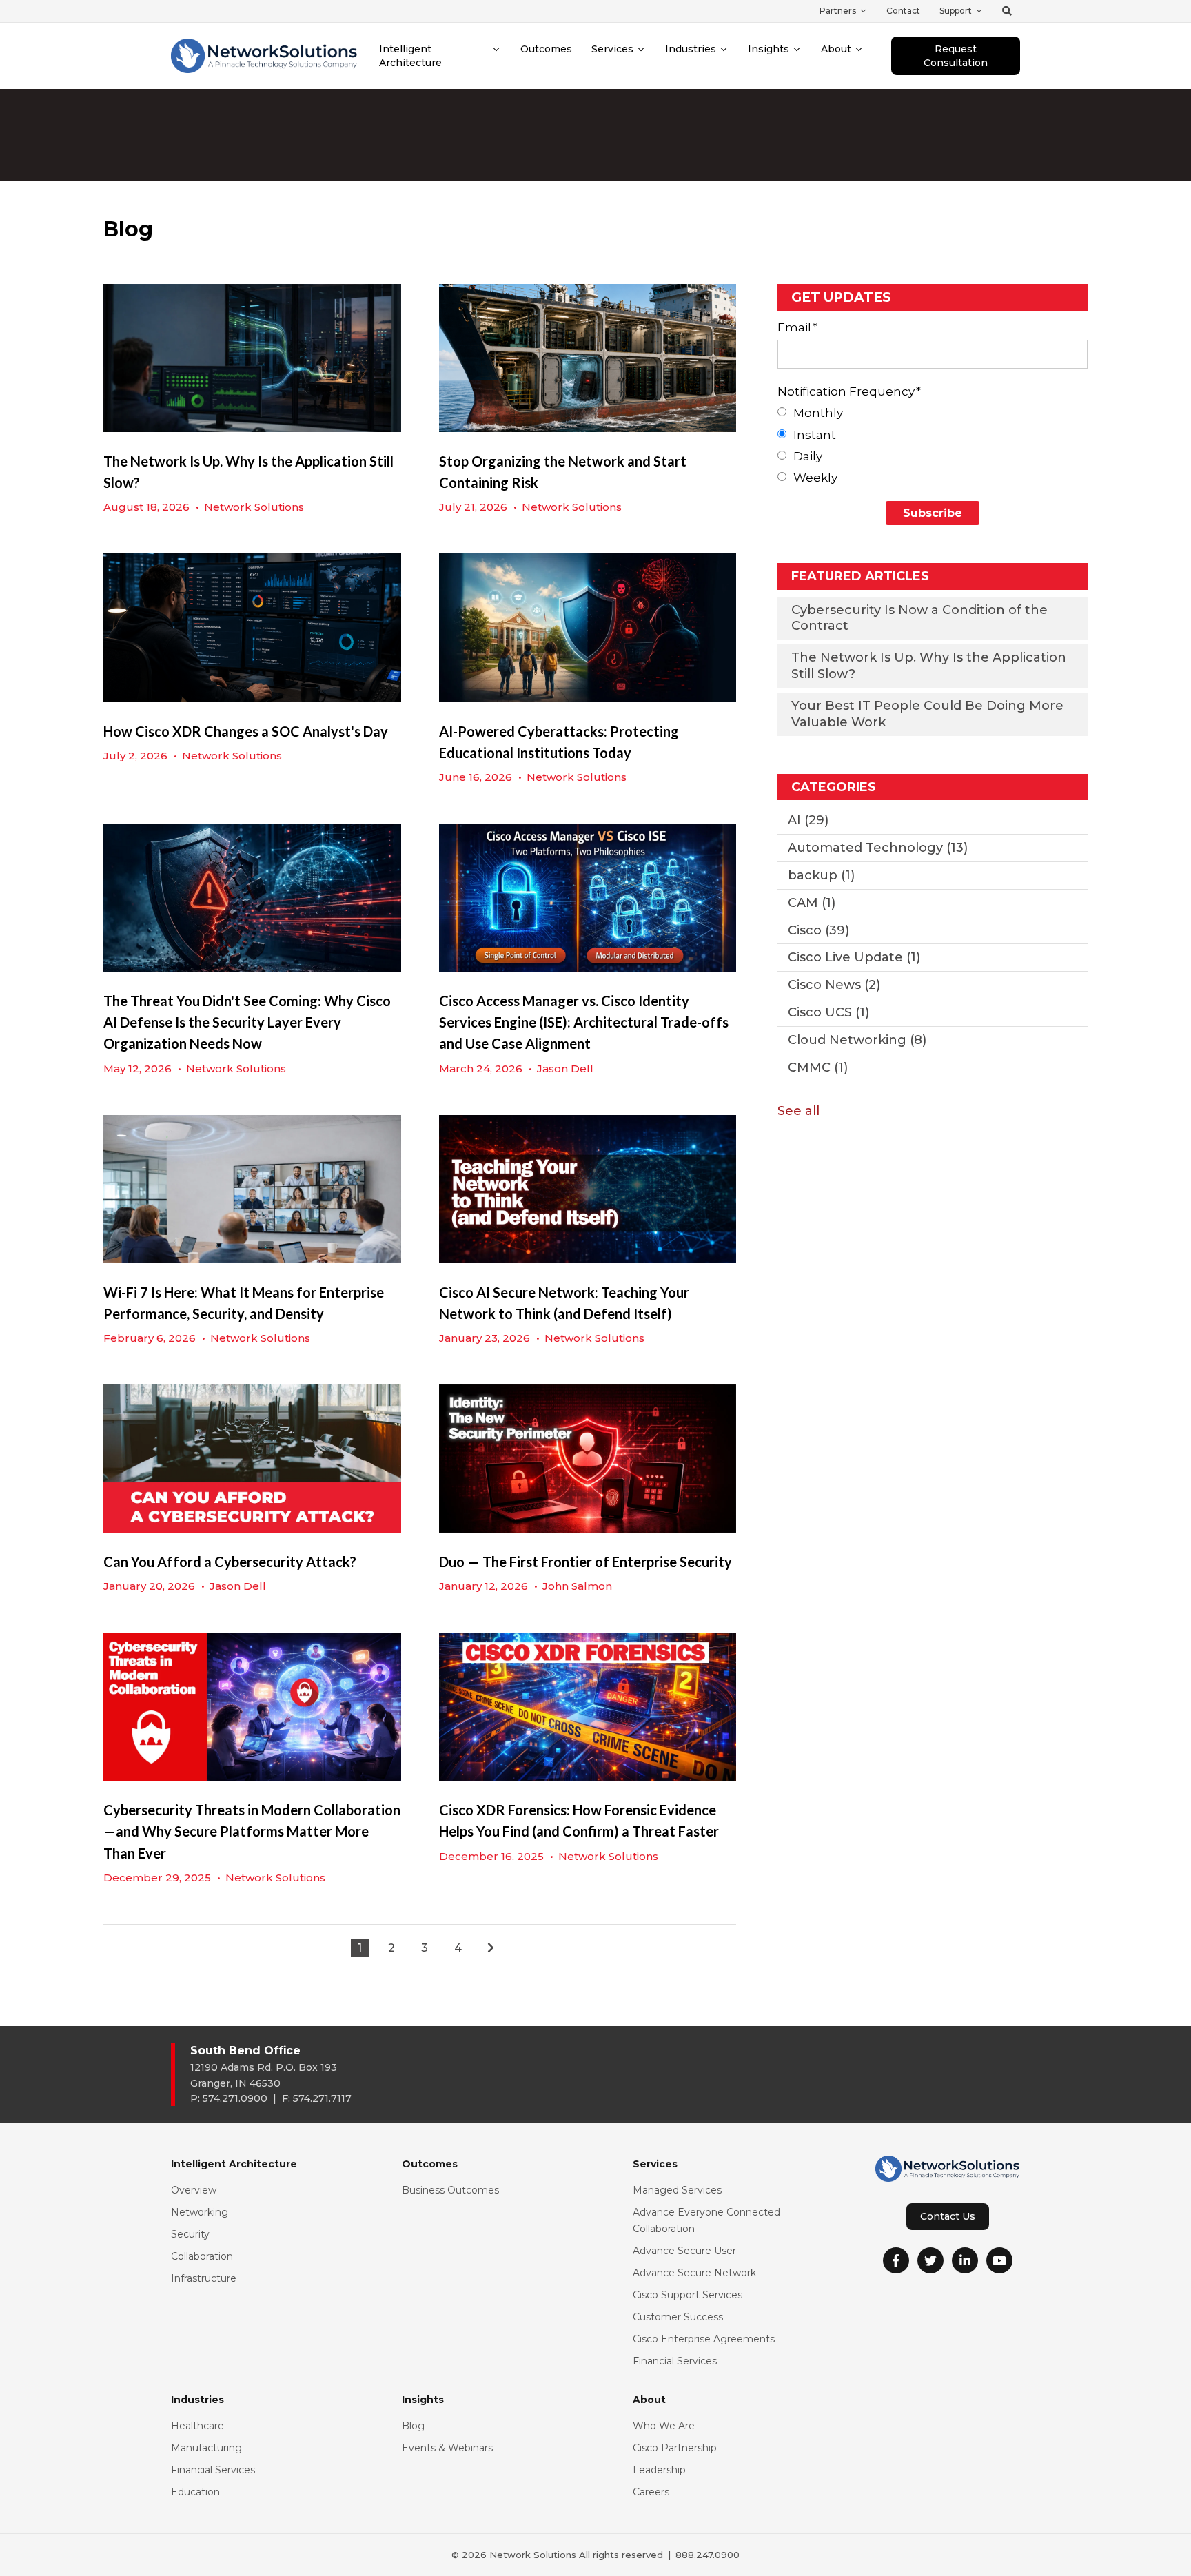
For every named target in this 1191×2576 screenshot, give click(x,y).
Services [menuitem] (612, 49)
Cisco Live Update (854, 957)
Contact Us (948, 2216)
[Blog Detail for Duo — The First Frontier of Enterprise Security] (588, 1459)
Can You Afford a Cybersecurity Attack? (230, 1562)
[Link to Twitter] (930, 2260)
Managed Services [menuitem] (677, 2190)
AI (808, 820)
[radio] (933, 413)
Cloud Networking (857, 1040)
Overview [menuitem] (194, 2190)
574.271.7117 (322, 2098)
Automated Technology (878, 848)
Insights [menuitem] (768, 49)
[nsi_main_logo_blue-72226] (264, 55)
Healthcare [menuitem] (197, 2426)
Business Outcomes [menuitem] (450, 2190)
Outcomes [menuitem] (546, 49)
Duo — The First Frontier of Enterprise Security (586, 1562)
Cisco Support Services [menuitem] (688, 2295)
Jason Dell (565, 1069)
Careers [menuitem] (651, 2492)
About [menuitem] (836, 49)
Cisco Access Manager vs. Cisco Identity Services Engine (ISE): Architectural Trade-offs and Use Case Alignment (584, 1022)
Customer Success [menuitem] (678, 2317)
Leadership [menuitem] (659, 2470)
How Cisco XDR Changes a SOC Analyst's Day (246, 731)
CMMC (818, 1067)
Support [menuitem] (956, 11)
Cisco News (834, 985)
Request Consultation (956, 56)
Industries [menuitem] (691, 49)
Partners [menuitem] (838, 11)
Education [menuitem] (195, 2492)
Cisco (818, 930)
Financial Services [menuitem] (675, 2361)
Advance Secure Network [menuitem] (694, 2273)
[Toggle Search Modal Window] (1007, 11)
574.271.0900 (235, 2098)
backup (821, 875)
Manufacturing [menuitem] (206, 2448)
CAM (812, 903)
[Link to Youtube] (999, 2260)
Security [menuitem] (190, 2234)
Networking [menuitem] (200, 2212)
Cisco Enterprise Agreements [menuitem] (704, 2339)
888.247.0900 (708, 2555)
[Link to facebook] (896, 2260)
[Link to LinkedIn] (965, 2260)
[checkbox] (933, 446)
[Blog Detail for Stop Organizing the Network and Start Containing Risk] (588, 358)
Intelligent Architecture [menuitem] (410, 56)
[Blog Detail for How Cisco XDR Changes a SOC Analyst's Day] (252, 627)
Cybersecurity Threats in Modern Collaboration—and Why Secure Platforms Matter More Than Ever (252, 1831)
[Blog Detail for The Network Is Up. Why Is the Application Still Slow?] (252, 358)
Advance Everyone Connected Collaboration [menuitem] (706, 2220)
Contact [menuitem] (903, 11)
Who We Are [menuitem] (664, 2426)
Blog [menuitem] (413, 2426)
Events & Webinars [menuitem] (447, 2448)
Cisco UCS (828, 1012)
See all (798, 1111)
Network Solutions (254, 507)
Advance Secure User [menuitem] (684, 2251)
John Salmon (577, 1586)
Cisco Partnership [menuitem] (675, 2448)
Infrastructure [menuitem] (204, 2278)
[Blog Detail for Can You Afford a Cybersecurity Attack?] (252, 1459)
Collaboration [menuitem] (202, 2256)
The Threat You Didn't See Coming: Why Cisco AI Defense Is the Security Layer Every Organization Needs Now (247, 1022)
